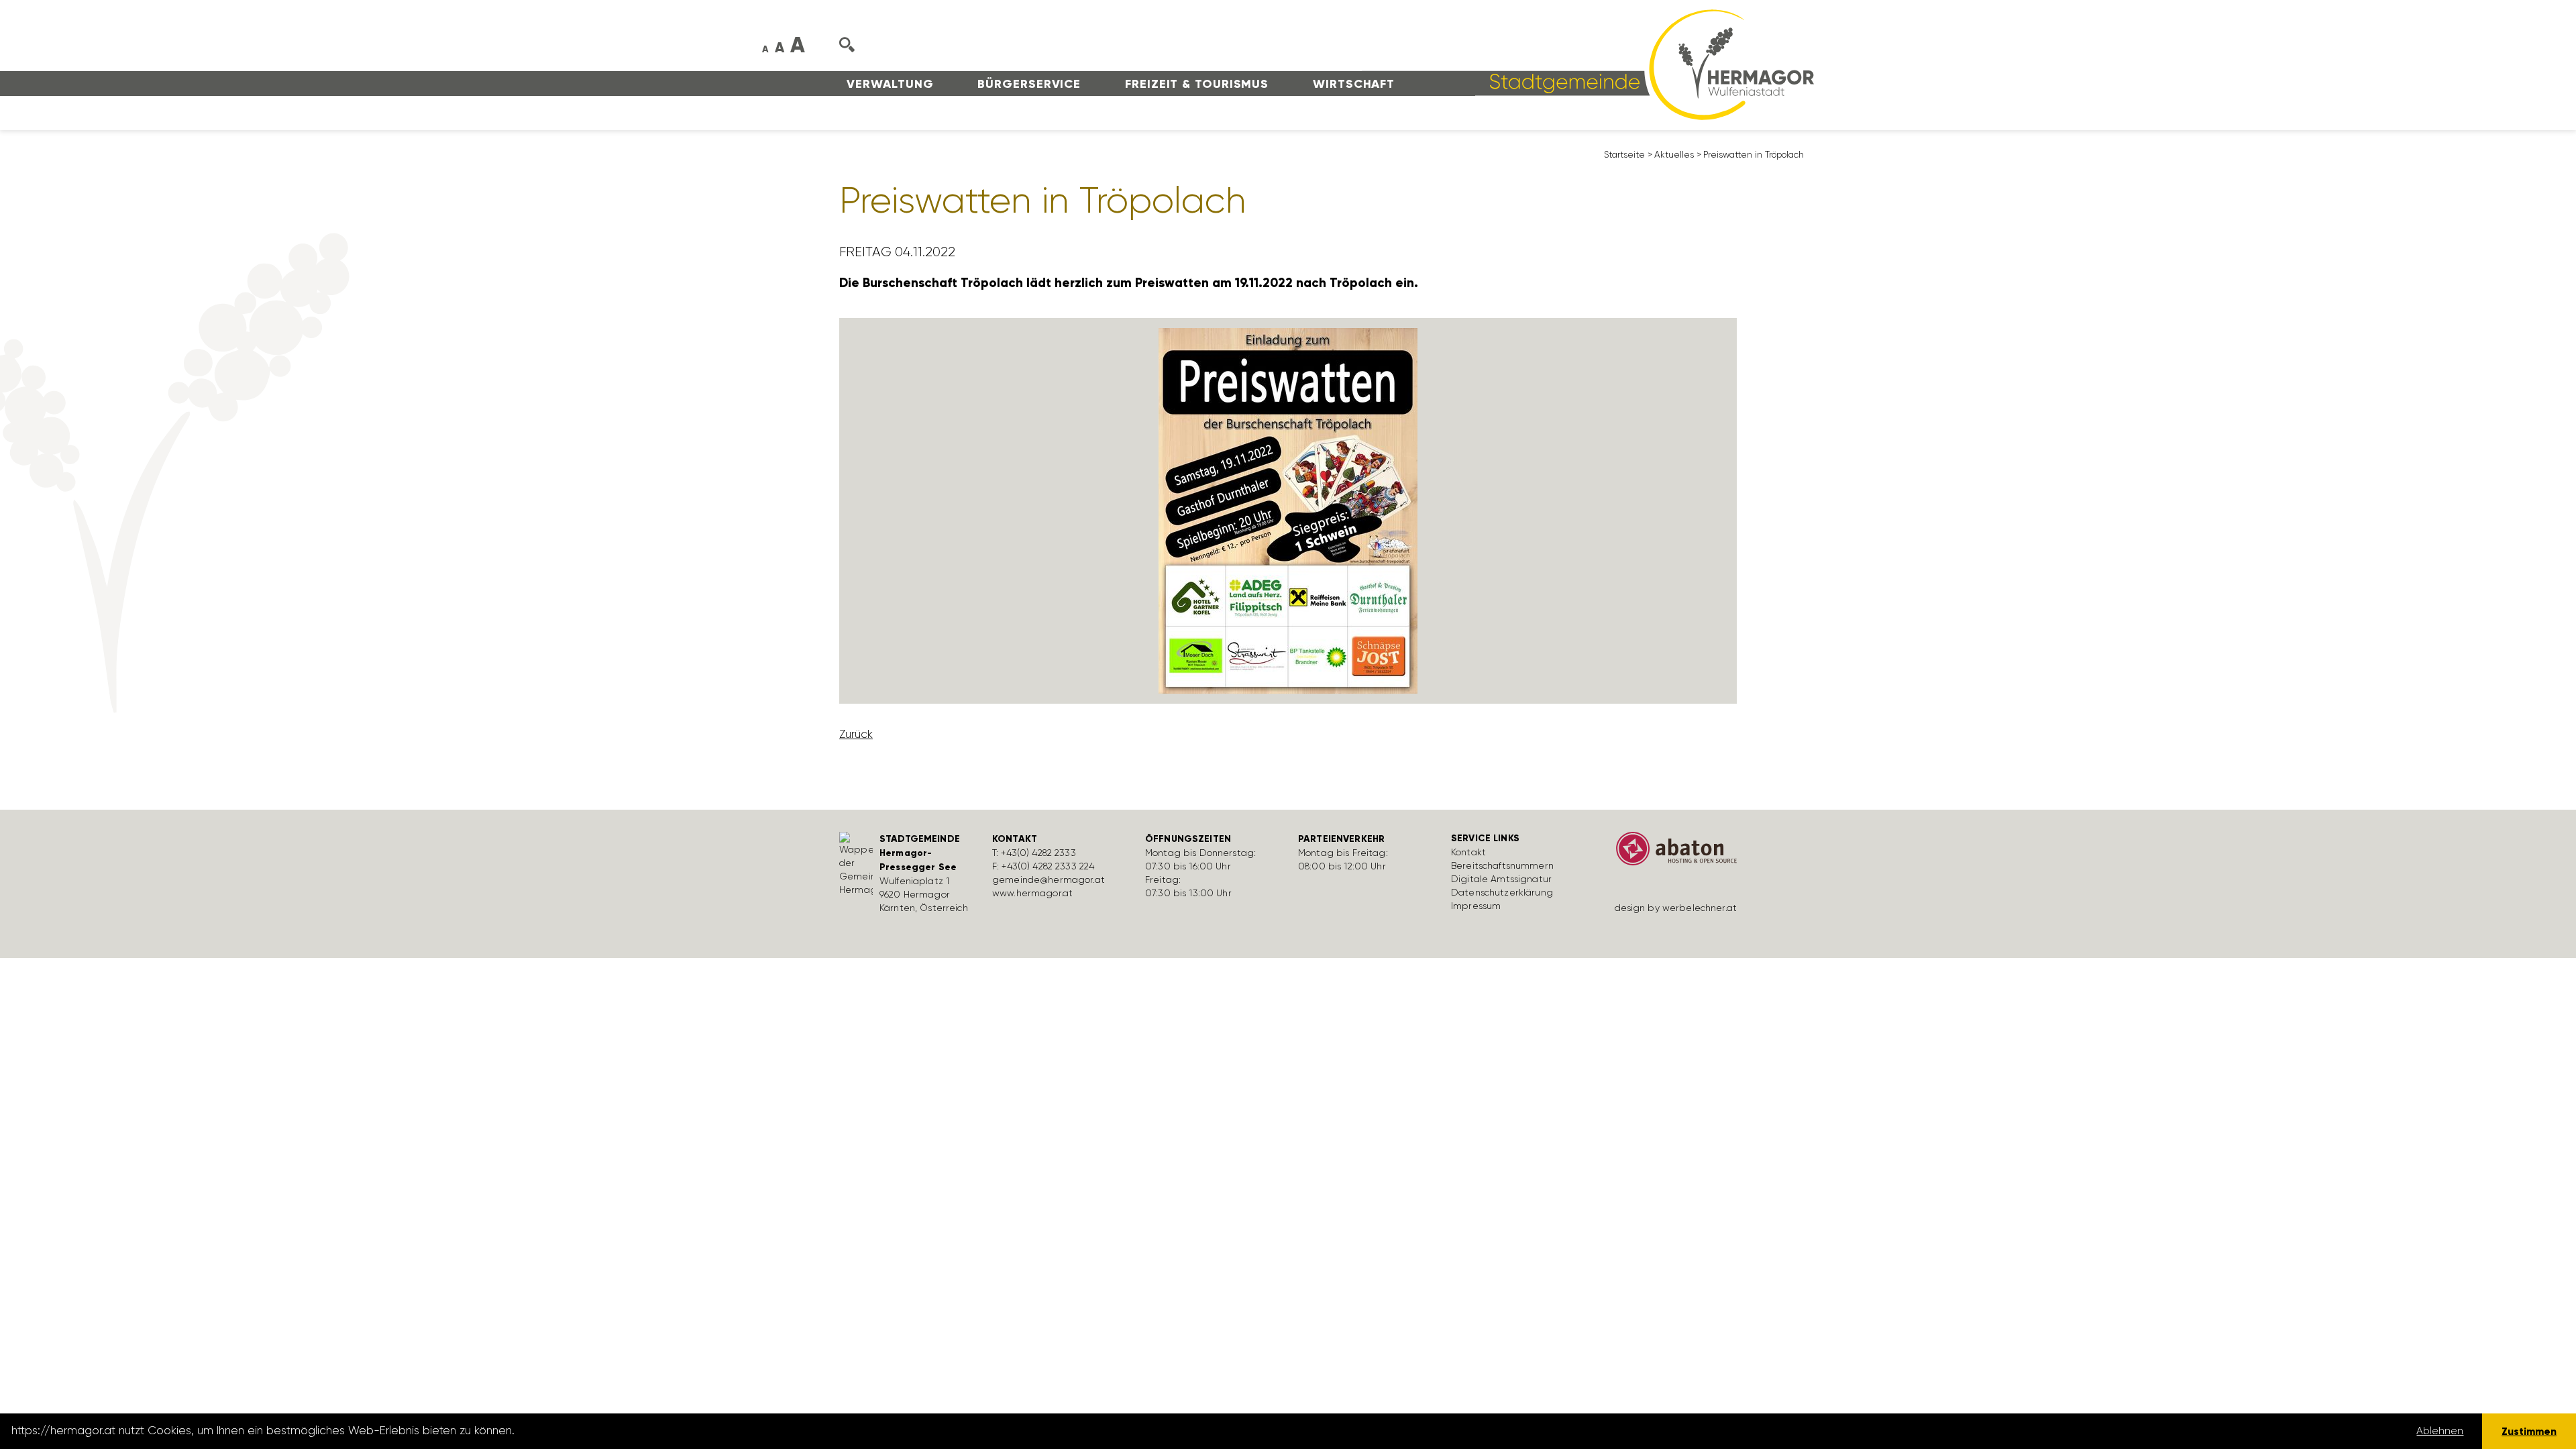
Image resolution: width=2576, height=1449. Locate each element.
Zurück (856, 734)
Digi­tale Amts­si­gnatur (1501, 879)
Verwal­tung (890, 84)
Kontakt (1468, 852)
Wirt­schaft (1354, 84)
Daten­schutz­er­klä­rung (1502, 892)
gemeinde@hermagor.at (1049, 879)
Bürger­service (1029, 84)
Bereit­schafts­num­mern (1502, 865)
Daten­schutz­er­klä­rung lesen (592, 1431)
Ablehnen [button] (2440, 1431)
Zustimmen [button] (2529, 1431)
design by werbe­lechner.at (1676, 908)
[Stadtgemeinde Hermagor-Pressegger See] (1588, 64)
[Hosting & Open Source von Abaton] (1670, 853)
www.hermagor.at (1032, 893)
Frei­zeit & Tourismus (1197, 84)
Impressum (1476, 906)
